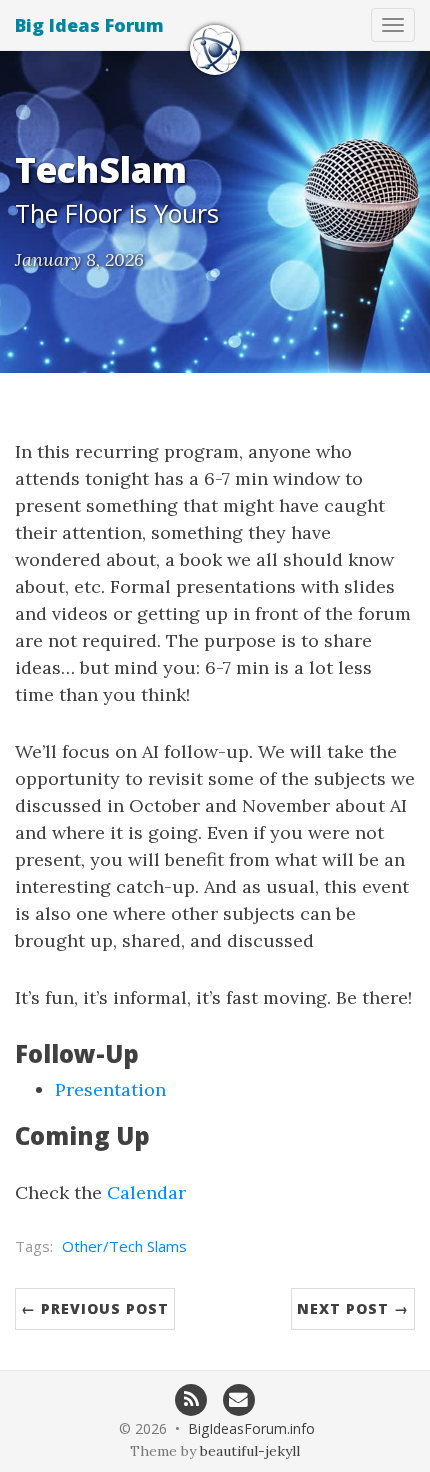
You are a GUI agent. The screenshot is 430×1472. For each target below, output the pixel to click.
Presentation (110, 1089)
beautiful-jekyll (250, 1451)
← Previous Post (95, 1308)
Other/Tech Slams (124, 1246)
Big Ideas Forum (89, 25)
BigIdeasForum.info (251, 1428)
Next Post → (353, 1308)
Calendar (146, 1192)
